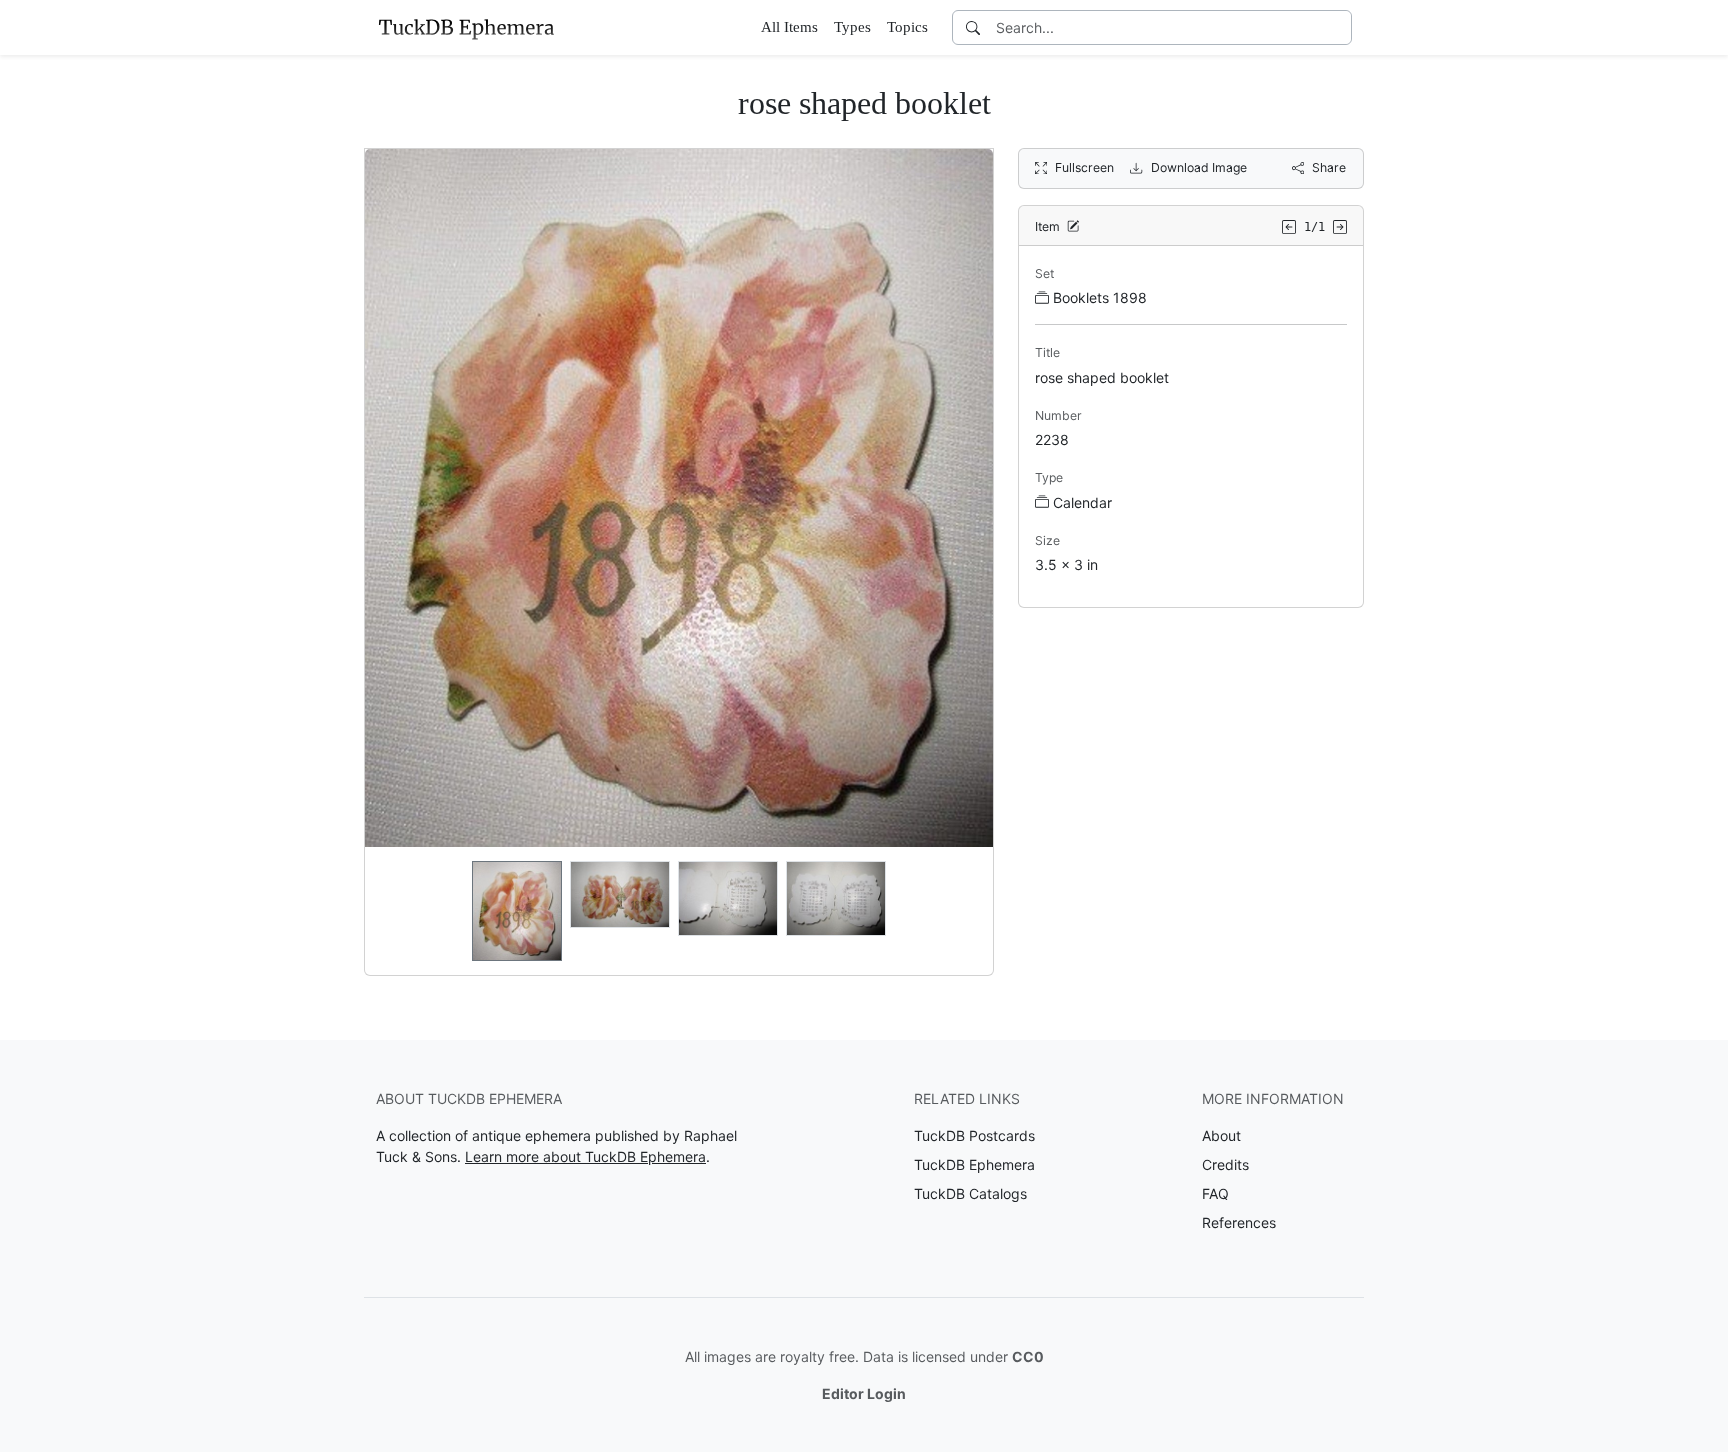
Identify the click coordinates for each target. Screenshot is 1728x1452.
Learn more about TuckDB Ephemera (585, 1156)
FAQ (1215, 1193)
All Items (789, 27)
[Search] (973, 27)
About (1221, 1135)
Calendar (1082, 502)
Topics (907, 27)
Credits (1225, 1164)
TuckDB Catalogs (970, 1193)
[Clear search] (1338, 27)
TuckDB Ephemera (974, 1164)
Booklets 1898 (1100, 297)
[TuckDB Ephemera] (466, 27)
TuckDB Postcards (974, 1135)
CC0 (1028, 1356)
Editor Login (864, 1393)
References (1239, 1222)
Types (852, 27)
